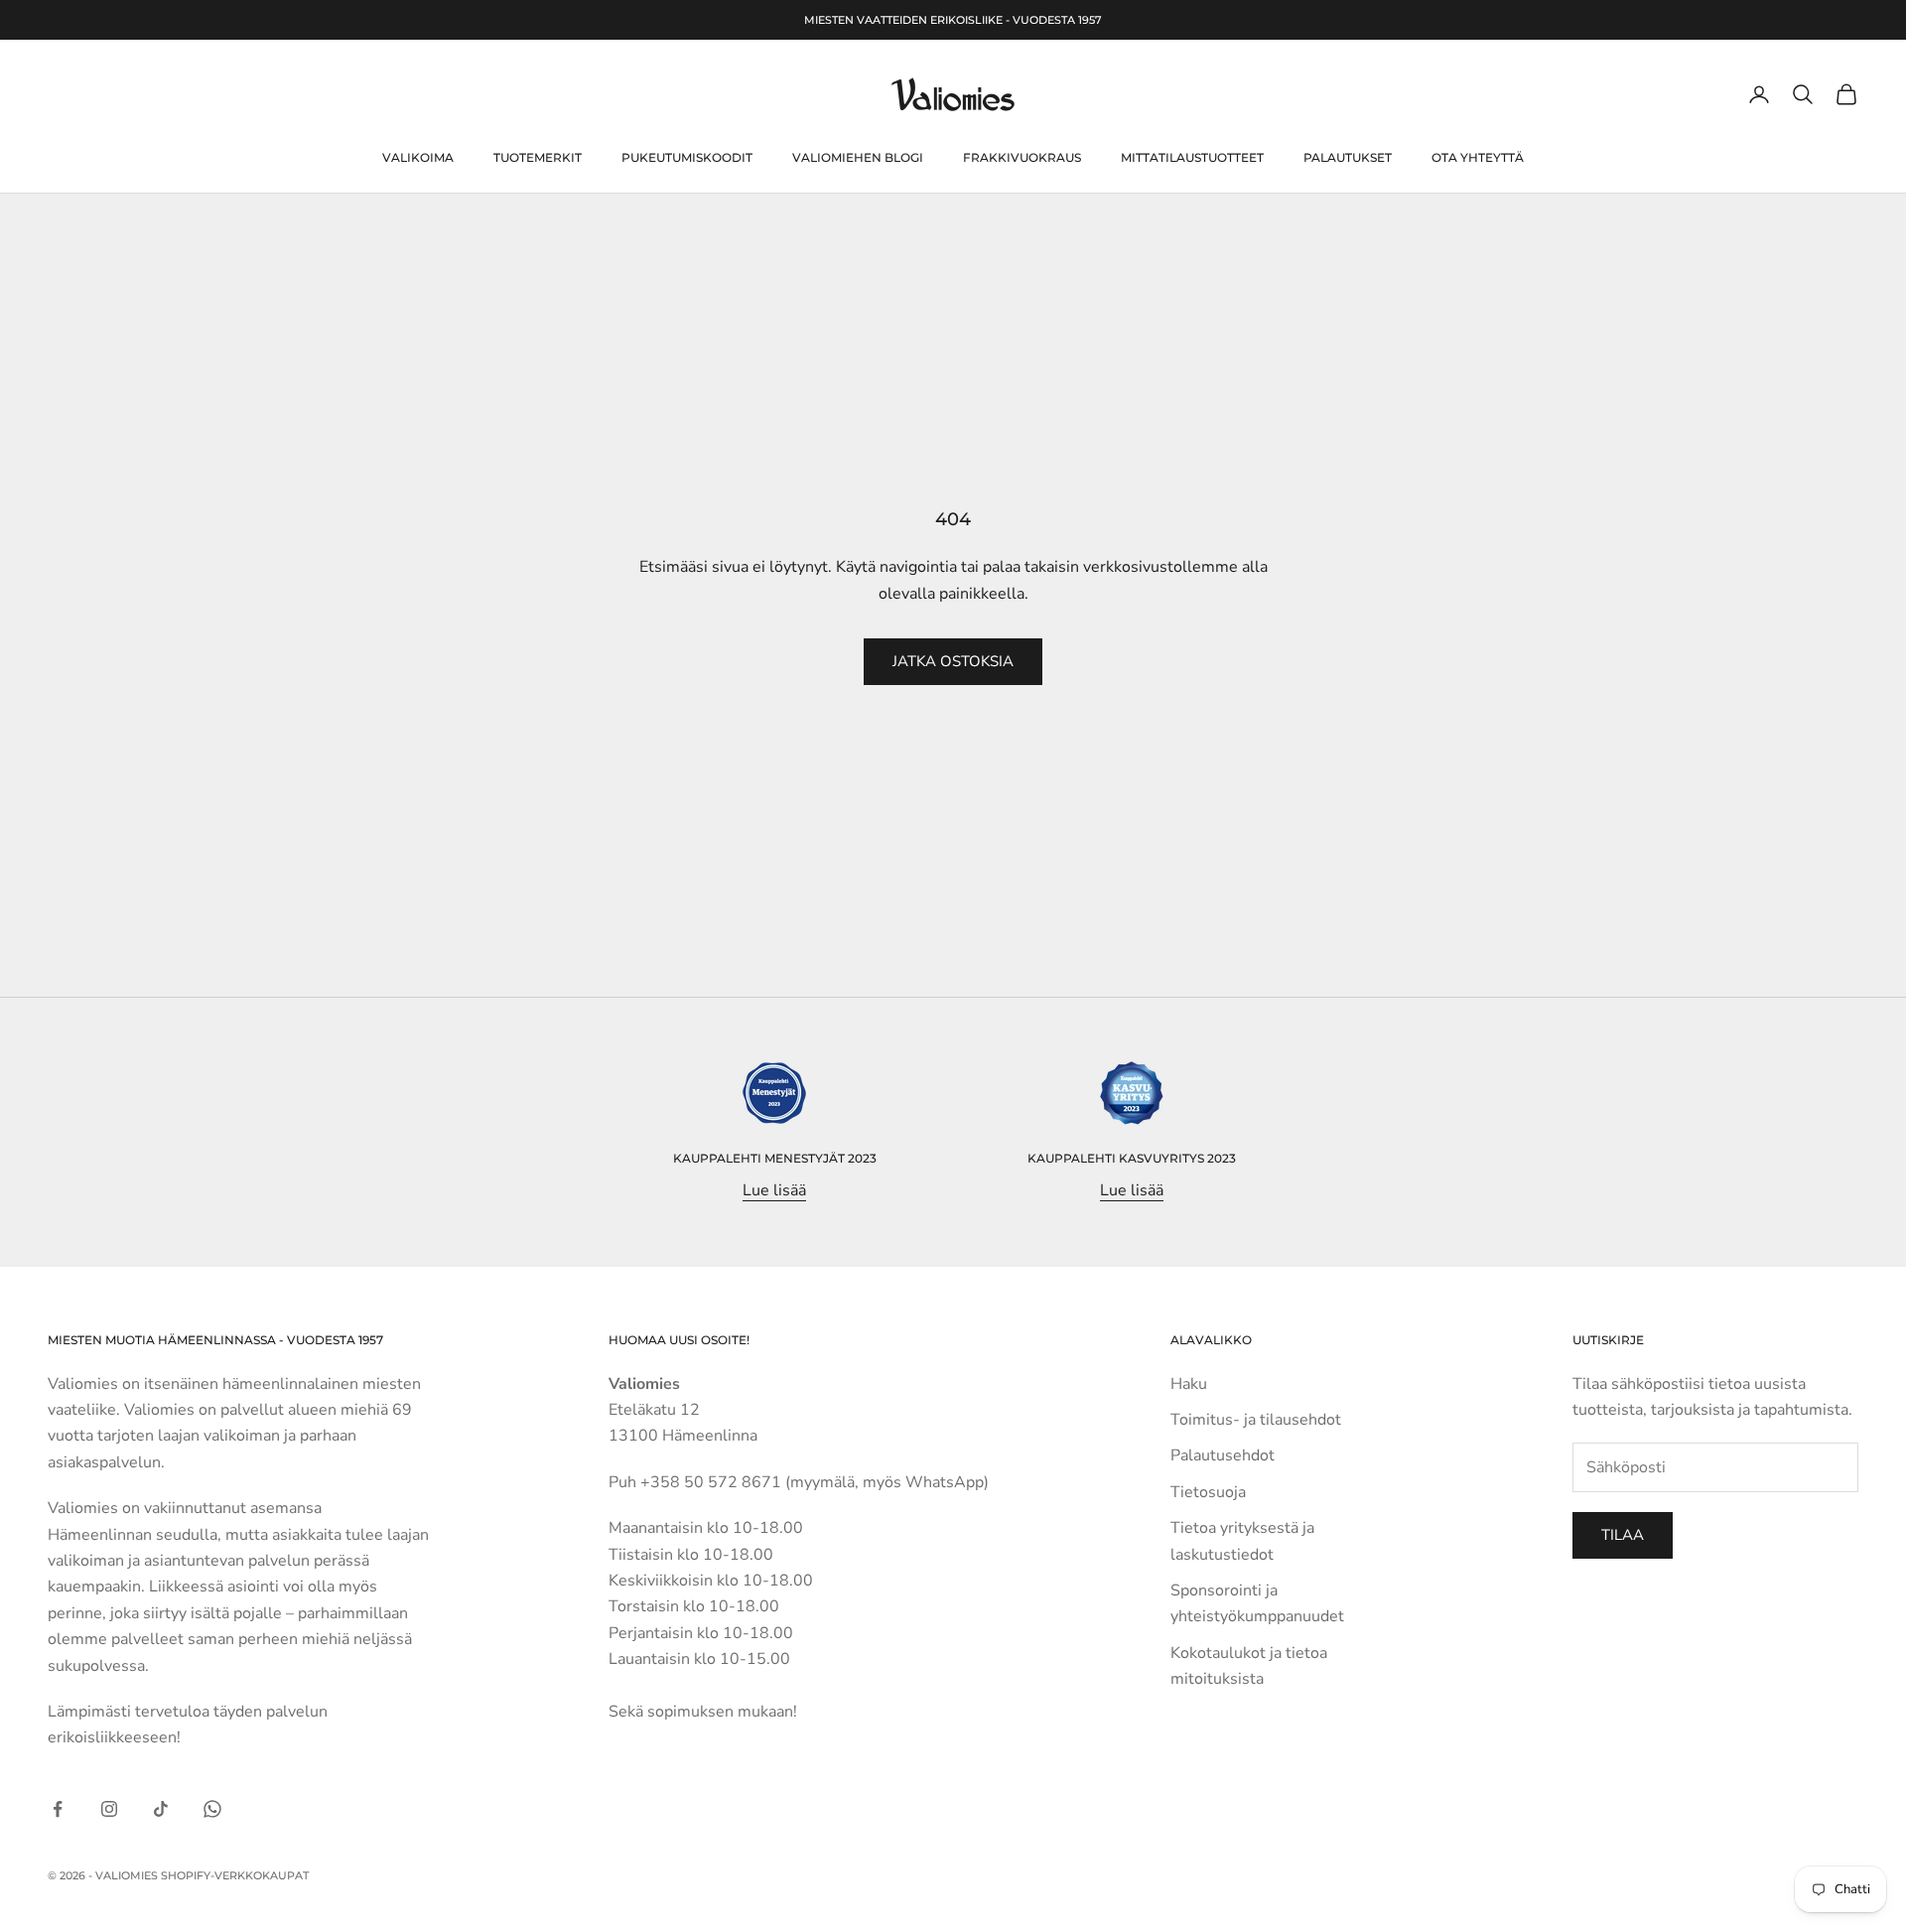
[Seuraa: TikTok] (161, 1809)
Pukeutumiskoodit (687, 157)
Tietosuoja (1208, 1492)
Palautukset (1348, 157)
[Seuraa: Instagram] (109, 1809)
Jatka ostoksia (953, 661)
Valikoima (418, 157)
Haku (1189, 1384)
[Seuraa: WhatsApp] (212, 1809)
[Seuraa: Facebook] (58, 1809)
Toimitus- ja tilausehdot (1256, 1420)
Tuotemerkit (538, 157)
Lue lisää (774, 1190)
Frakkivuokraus (1022, 157)
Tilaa (1623, 1535)
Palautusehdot (1223, 1455)
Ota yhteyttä (1478, 157)
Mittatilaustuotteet (1192, 157)
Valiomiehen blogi (858, 157)
